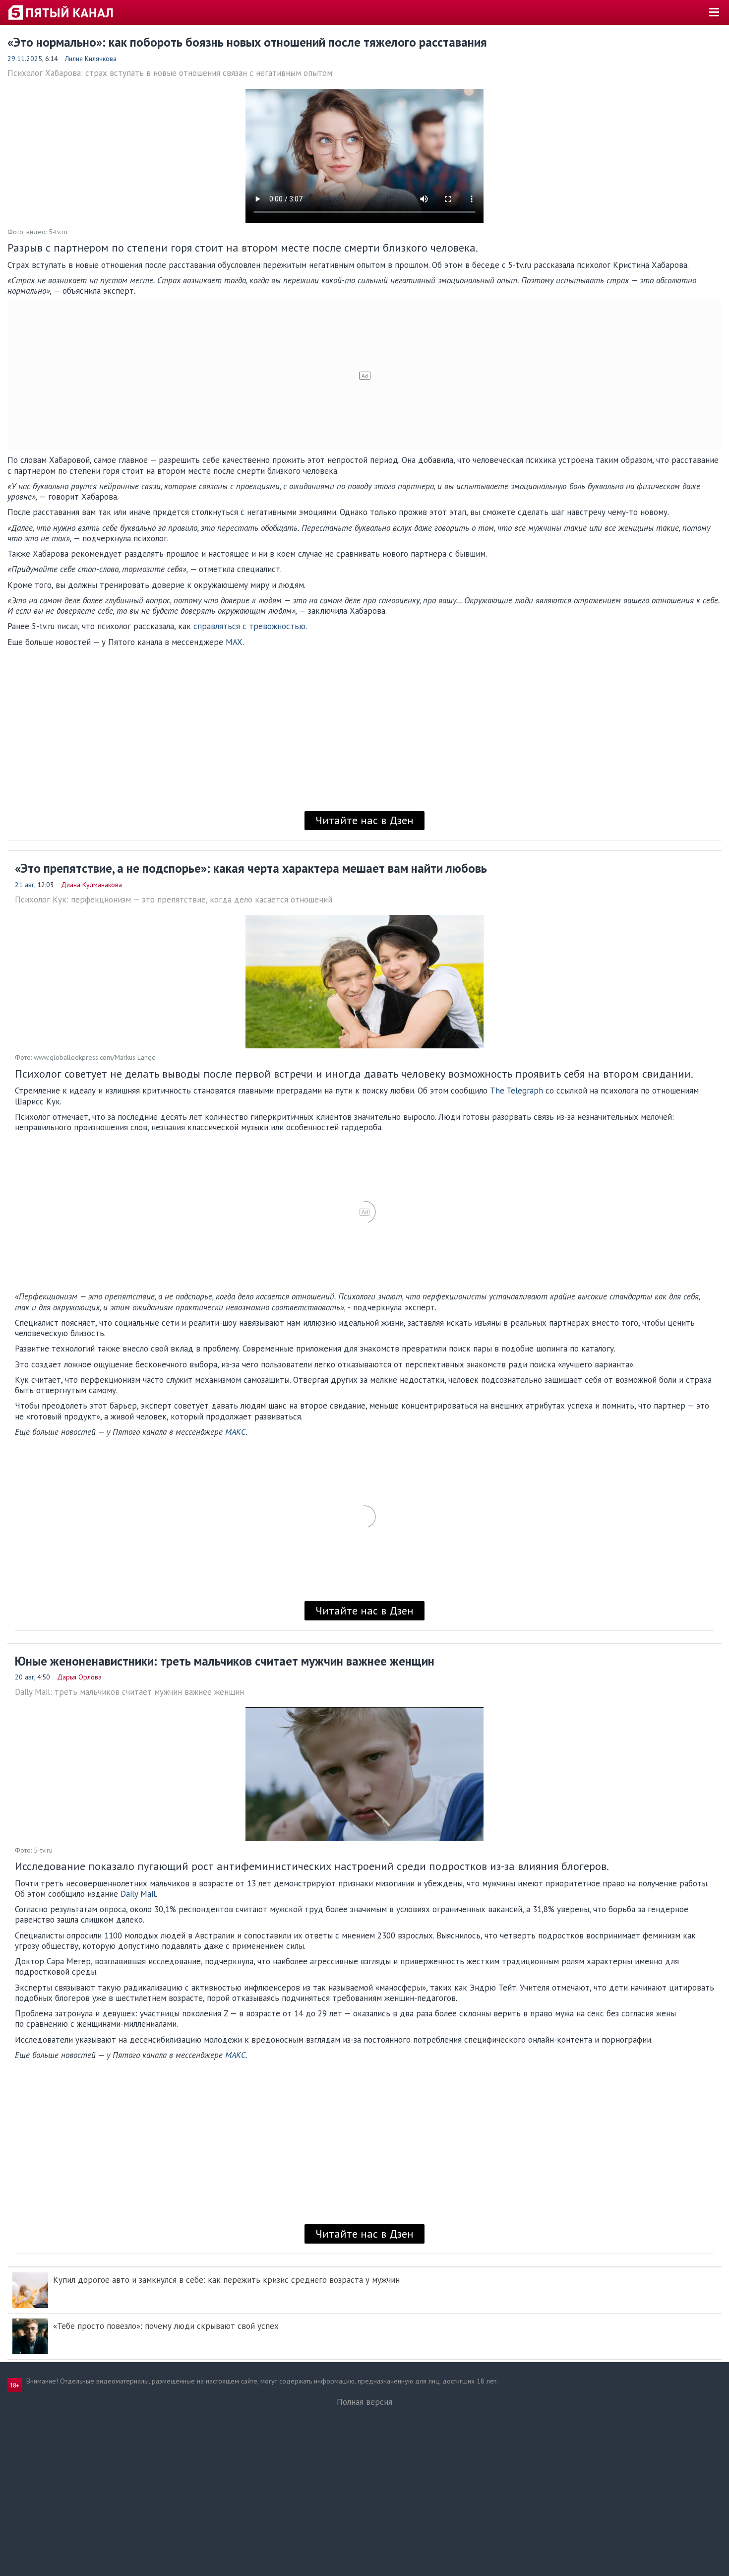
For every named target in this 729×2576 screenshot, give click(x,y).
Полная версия (364, 2402)
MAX (234, 642)
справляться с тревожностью (249, 626)
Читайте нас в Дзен (364, 820)
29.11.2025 (25, 59)
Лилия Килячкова (91, 59)
